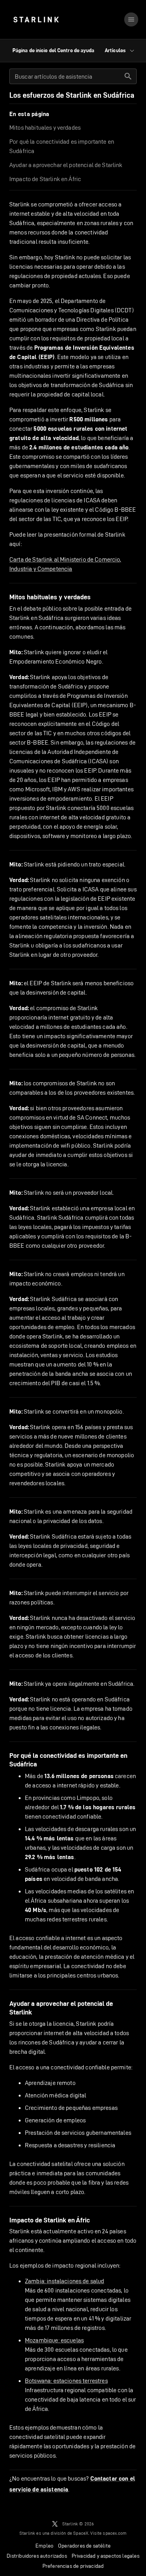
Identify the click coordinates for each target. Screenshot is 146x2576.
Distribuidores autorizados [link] (37, 2556)
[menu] (131, 19)
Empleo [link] (44, 2546)
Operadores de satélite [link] (84, 2546)
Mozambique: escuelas (54, 2340)
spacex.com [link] (115, 2533)
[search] (128, 76)
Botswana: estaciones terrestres (66, 2381)
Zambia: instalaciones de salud (65, 2281)
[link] (36, 19)
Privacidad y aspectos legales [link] (106, 2556)
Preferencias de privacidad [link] (73, 2566)
